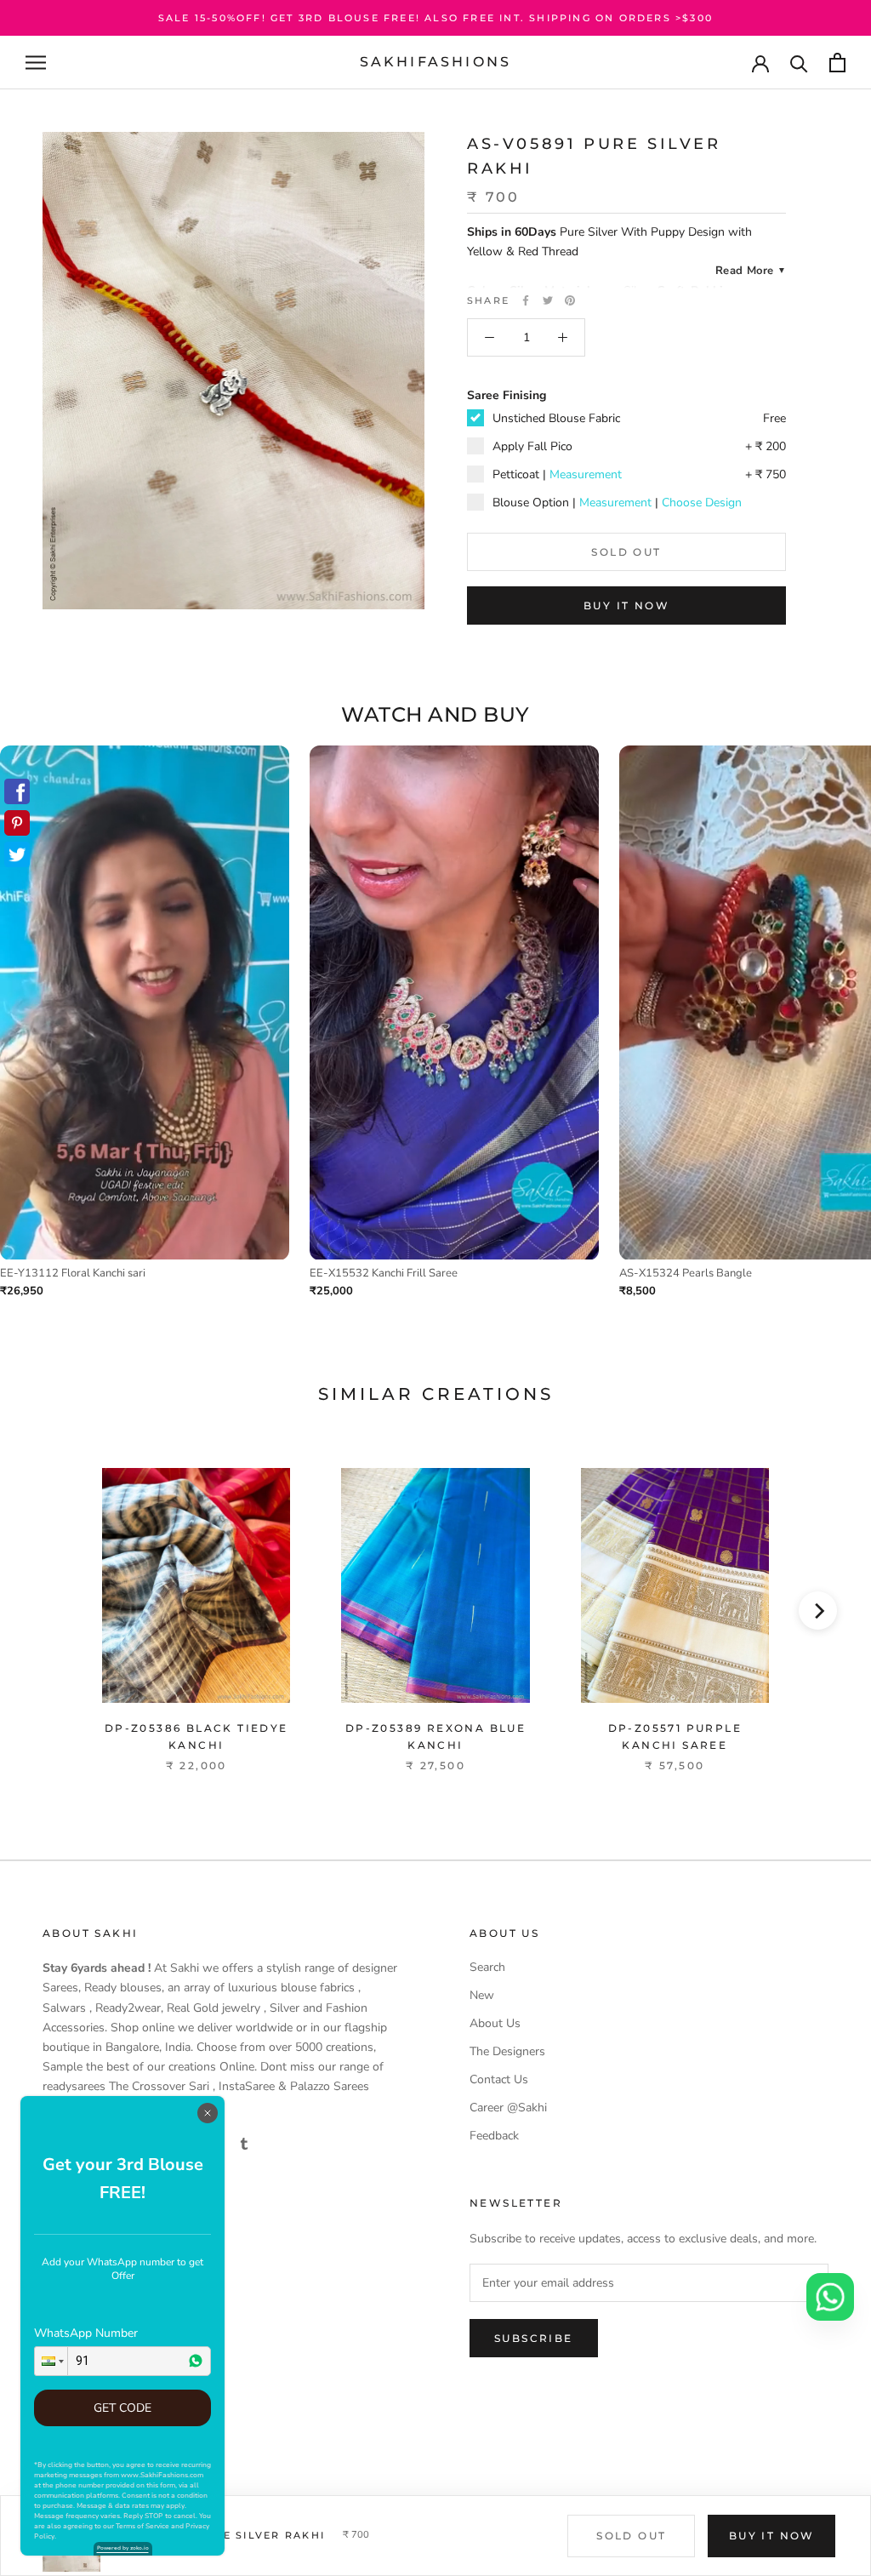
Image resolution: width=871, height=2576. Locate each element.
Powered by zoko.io (123, 2548)
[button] (51, 2361)
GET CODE (122, 2408)
